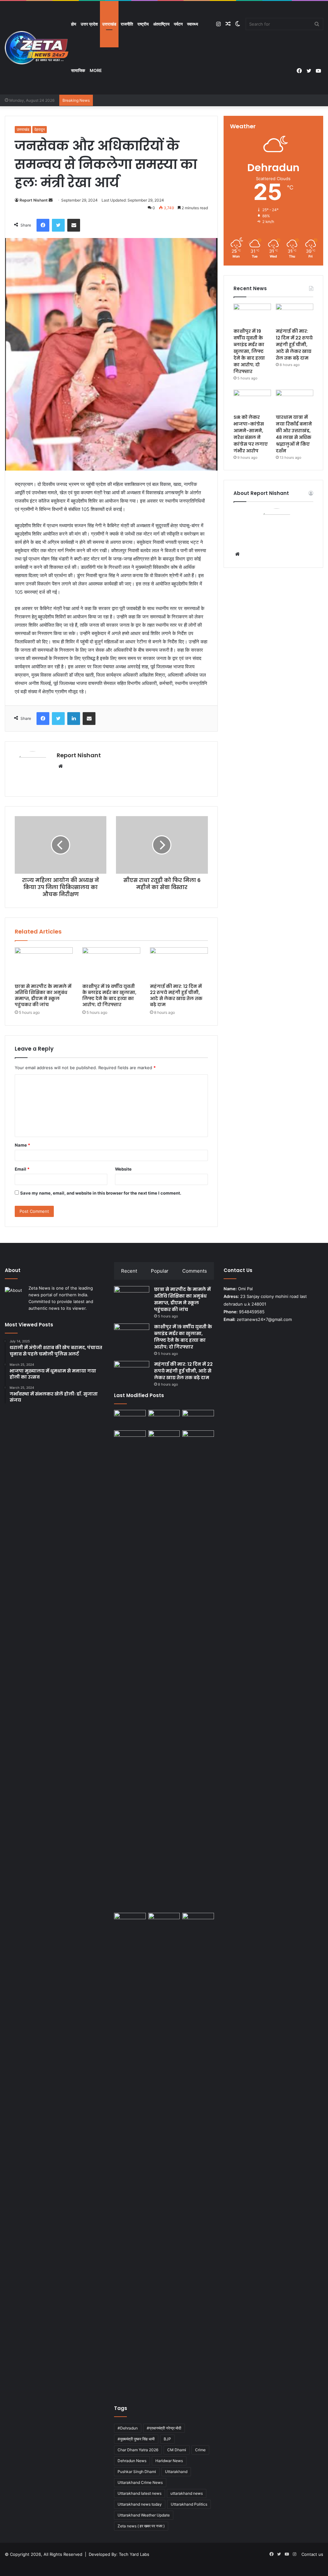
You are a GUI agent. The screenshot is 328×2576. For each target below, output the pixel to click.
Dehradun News (132, 2461)
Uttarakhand (176, 2472)
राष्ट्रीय (143, 24)
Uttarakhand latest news (139, 2493)
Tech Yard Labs (134, 2554)
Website (123, 1169)
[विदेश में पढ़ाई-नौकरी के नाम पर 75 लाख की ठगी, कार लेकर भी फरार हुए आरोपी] (198, 1670)
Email (22, 1169)
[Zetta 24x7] (37, 48)
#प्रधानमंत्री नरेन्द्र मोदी (164, 2428)
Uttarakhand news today (140, 2504)
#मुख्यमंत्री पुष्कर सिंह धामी (136, 2439)
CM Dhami (177, 2450)
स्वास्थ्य (193, 24)
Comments (195, 1271)
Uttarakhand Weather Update (144, 2515)
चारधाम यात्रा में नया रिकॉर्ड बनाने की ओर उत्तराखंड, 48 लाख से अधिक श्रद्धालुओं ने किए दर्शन (294, 434)
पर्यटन (178, 24)
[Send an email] (51, 200)
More (96, 70)
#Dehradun (128, 2428)
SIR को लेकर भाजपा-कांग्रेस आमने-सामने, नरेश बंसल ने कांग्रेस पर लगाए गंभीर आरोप (251, 434)
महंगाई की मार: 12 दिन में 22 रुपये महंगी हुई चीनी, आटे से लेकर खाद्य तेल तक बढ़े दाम (176, 995)
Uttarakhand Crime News (140, 2482)
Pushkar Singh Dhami (137, 2472)
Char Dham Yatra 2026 (138, 2450)
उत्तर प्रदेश (89, 24)
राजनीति (127, 24)
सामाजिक (78, 70)
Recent (129, 1271)
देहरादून (40, 129)
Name (22, 1145)
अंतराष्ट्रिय (161, 24)
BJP (167, 2439)
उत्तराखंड (109, 24)
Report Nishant (34, 200)
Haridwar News (169, 2461)
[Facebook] (43, 225)
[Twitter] (58, 225)
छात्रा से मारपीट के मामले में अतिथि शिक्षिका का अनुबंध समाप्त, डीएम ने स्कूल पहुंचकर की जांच (43, 995)
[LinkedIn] (74, 719)
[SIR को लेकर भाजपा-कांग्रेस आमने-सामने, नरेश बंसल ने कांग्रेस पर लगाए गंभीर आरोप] (252, 400)
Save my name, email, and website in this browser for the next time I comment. (101, 1193)
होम (74, 24)
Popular (160, 1271)
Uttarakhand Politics (189, 2504)
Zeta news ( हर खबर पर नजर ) (141, 2526)
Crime (200, 2450)
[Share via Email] (74, 225)
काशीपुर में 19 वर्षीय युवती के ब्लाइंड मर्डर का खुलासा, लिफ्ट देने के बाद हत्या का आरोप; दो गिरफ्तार (109, 995)
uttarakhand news (187, 2493)
